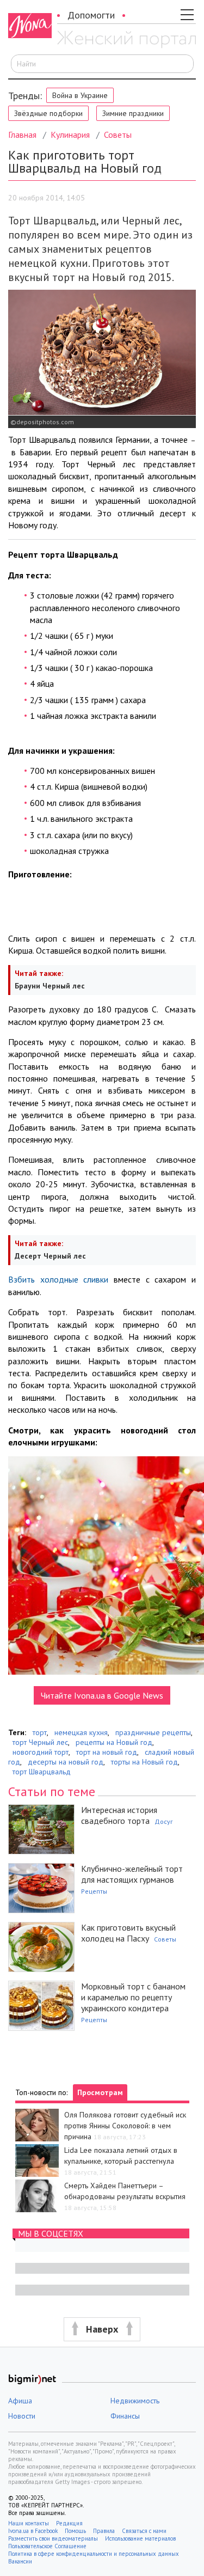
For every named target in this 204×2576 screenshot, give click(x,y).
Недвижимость (135, 2401)
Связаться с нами (144, 2531)
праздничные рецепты (153, 1732)
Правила (104, 2531)
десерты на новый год (66, 1762)
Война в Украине (80, 95)
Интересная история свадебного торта (119, 1815)
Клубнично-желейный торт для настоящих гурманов (132, 1874)
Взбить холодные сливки (58, 1279)
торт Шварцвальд (42, 1772)
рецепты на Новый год (114, 1742)
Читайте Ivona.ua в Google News (102, 1695)
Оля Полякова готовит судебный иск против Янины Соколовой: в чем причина (125, 2126)
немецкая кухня (81, 1732)
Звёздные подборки (48, 113)
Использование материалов (140, 2538)
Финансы (125, 2416)
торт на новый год (107, 1752)
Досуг (164, 1821)
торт (40, 1732)
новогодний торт (41, 1752)
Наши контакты (29, 2523)
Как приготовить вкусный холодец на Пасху (128, 1933)
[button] (102, 2330)
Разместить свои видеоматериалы (53, 2538)
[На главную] (126, 40)
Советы (118, 135)
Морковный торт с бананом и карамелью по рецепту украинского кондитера (133, 1997)
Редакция (69, 2523)
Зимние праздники (133, 113)
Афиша (20, 2401)
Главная (22, 135)
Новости (22, 2416)
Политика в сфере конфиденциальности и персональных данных (94, 2554)
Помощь (75, 2531)
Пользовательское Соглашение (47, 2546)
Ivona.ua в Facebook (33, 2531)
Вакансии (20, 2561)
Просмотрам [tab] (100, 2092)
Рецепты (94, 1891)
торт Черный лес (40, 1742)
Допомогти (91, 15)
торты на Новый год (144, 1762)
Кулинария (70, 135)
